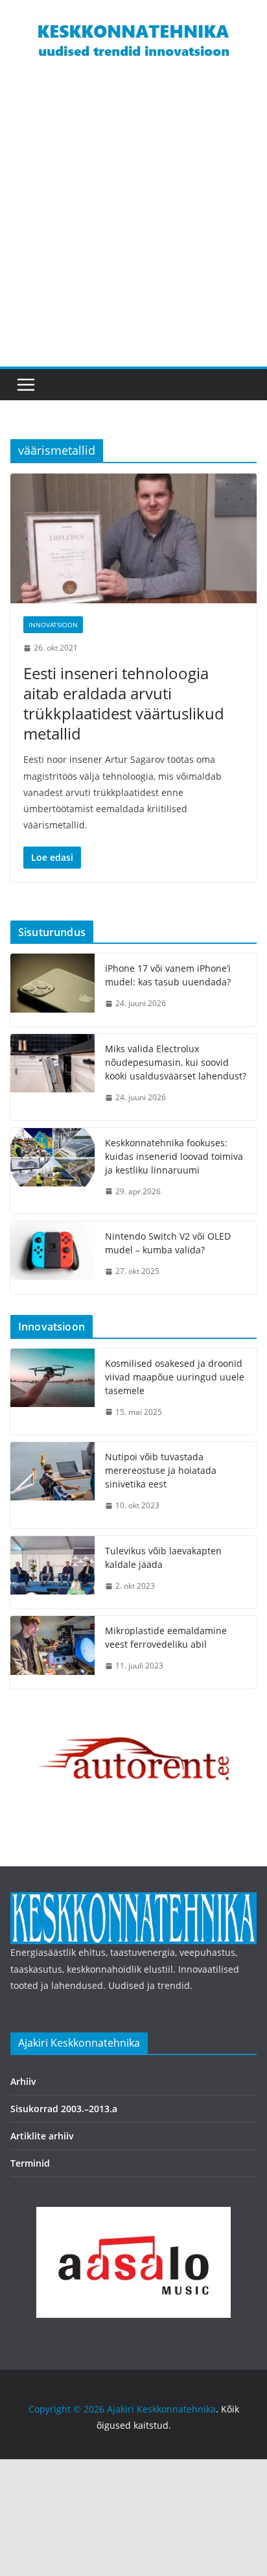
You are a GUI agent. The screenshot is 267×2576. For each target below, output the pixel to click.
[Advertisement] (133, 226)
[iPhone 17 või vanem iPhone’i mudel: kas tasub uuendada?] (52, 990)
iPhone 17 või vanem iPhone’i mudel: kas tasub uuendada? (168, 975)
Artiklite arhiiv (42, 2136)
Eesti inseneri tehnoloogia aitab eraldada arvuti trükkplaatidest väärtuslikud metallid (124, 704)
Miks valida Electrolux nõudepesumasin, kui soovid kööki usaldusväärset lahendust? (176, 1062)
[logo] (133, 1900)
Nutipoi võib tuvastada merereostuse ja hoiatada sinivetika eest (161, 1470)
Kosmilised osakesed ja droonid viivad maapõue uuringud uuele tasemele (175, 1377)
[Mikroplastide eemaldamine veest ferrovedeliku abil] (52, 1652)
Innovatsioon (53, 625)
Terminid (30, 2163)
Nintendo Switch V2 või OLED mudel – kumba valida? (168, 1243)
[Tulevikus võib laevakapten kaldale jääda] (52, 1572)
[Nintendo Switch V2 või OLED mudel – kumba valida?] (52, 1258)
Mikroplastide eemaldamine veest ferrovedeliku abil (166, 1637)
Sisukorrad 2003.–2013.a (64, 2109)
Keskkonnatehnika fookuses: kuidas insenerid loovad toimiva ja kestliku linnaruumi (174, 1156)
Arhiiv (23, 2081)
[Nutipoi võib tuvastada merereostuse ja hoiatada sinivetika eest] (52, 1485)
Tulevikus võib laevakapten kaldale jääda (163, 1558)
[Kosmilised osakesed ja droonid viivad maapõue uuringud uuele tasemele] (52, 1392)
